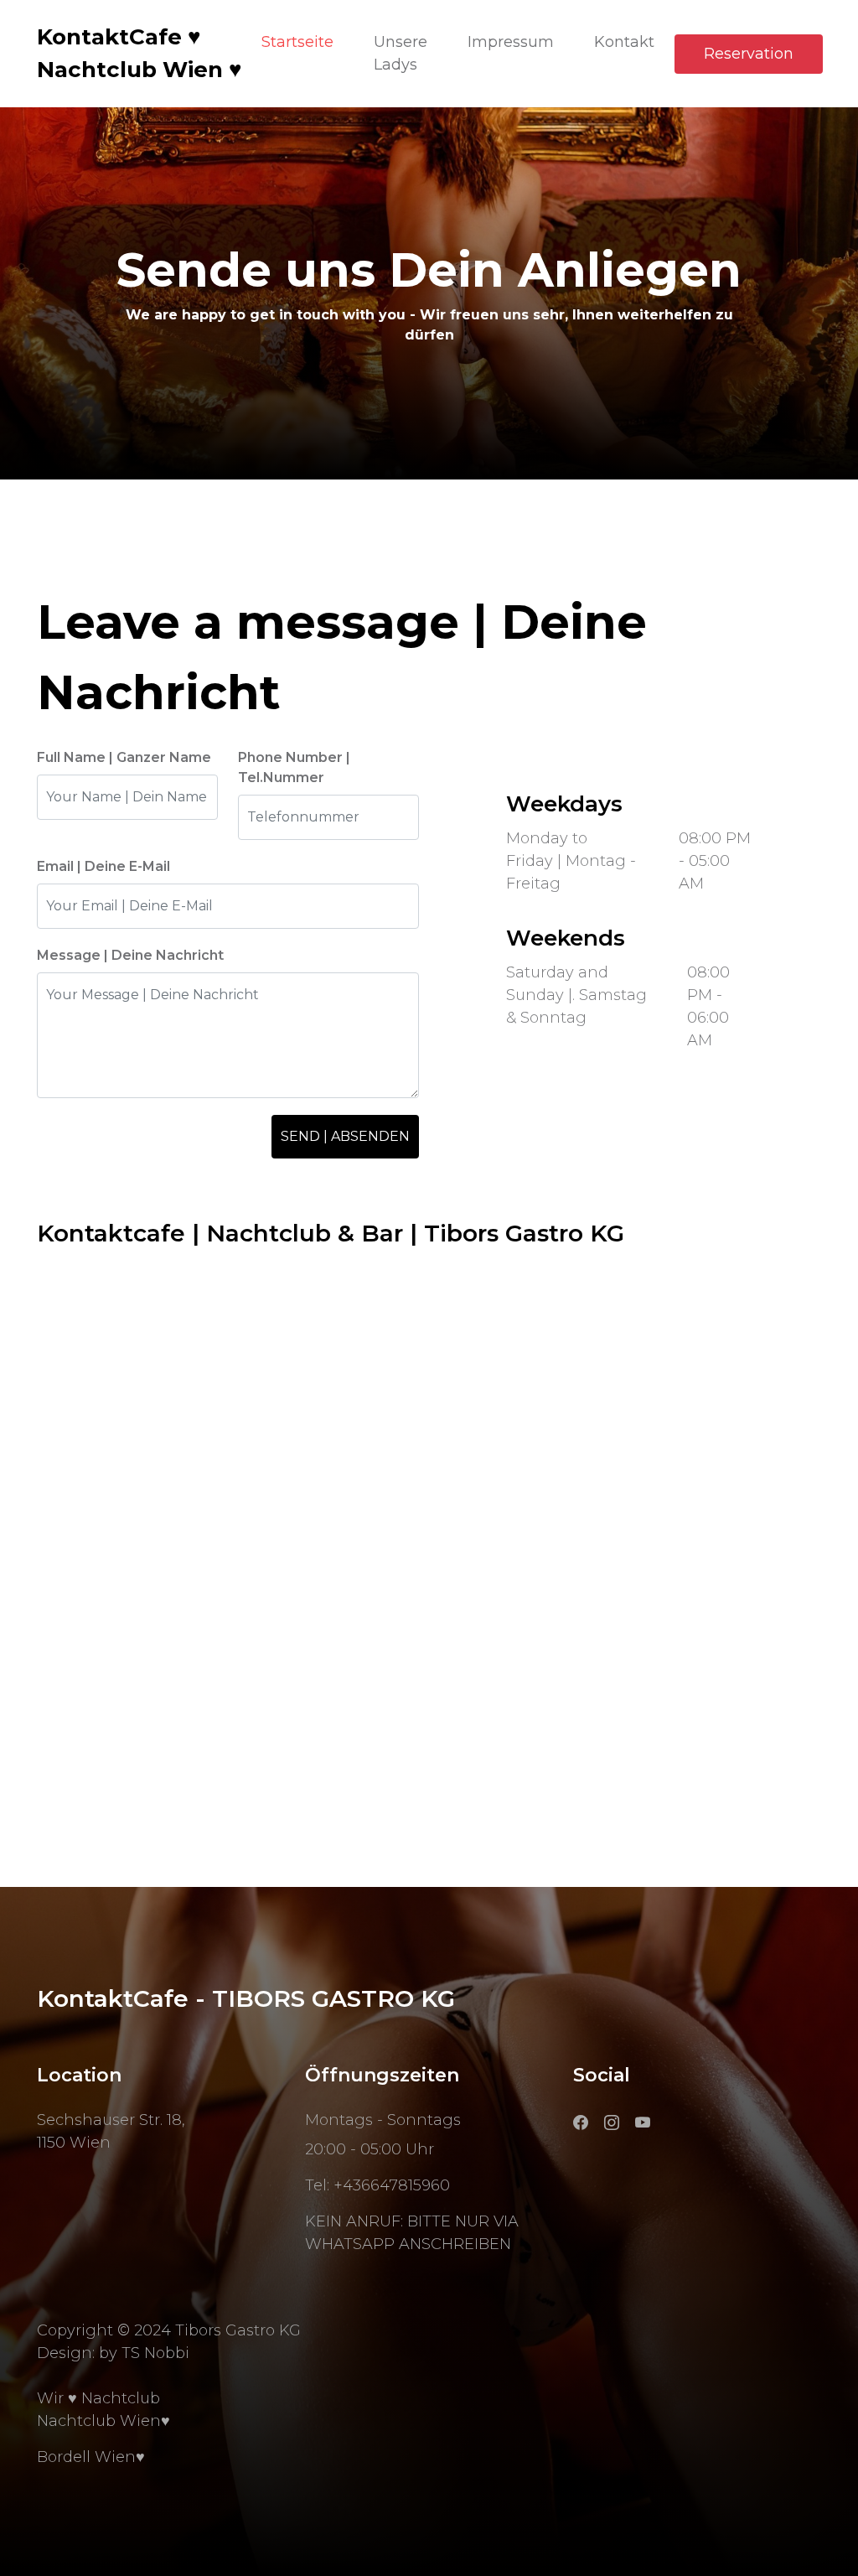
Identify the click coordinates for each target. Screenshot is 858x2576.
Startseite (297, 42)
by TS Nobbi (144, 2353)
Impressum (511, 42)
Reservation (749, 54)
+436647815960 (392, 2185)
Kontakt (624, 42)
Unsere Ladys (401, 53)
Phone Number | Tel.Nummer (294, 767)
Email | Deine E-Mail (103, 866)
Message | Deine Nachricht (130, 955)
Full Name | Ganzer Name (124, 757)
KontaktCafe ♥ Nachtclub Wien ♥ (139, 53)
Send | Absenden (345, 1136)
